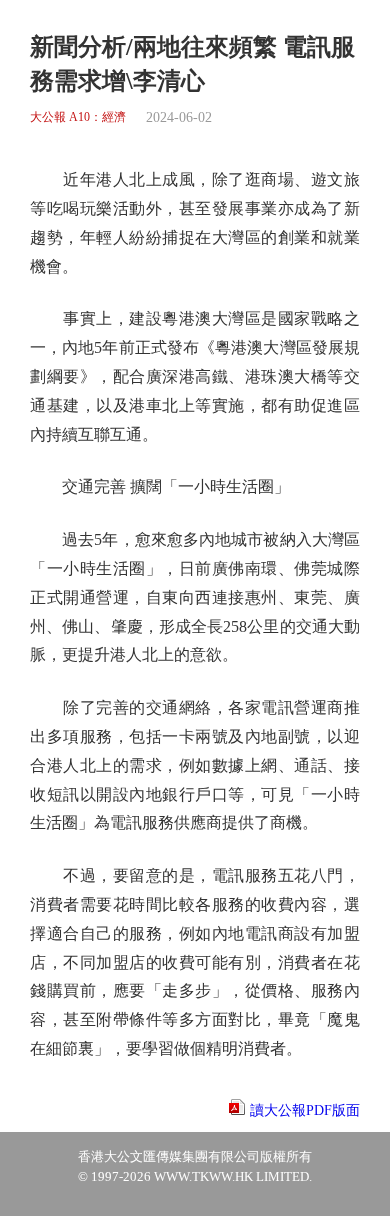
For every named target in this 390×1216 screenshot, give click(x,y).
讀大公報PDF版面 (305, 1110)
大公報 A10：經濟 (78, 117)
